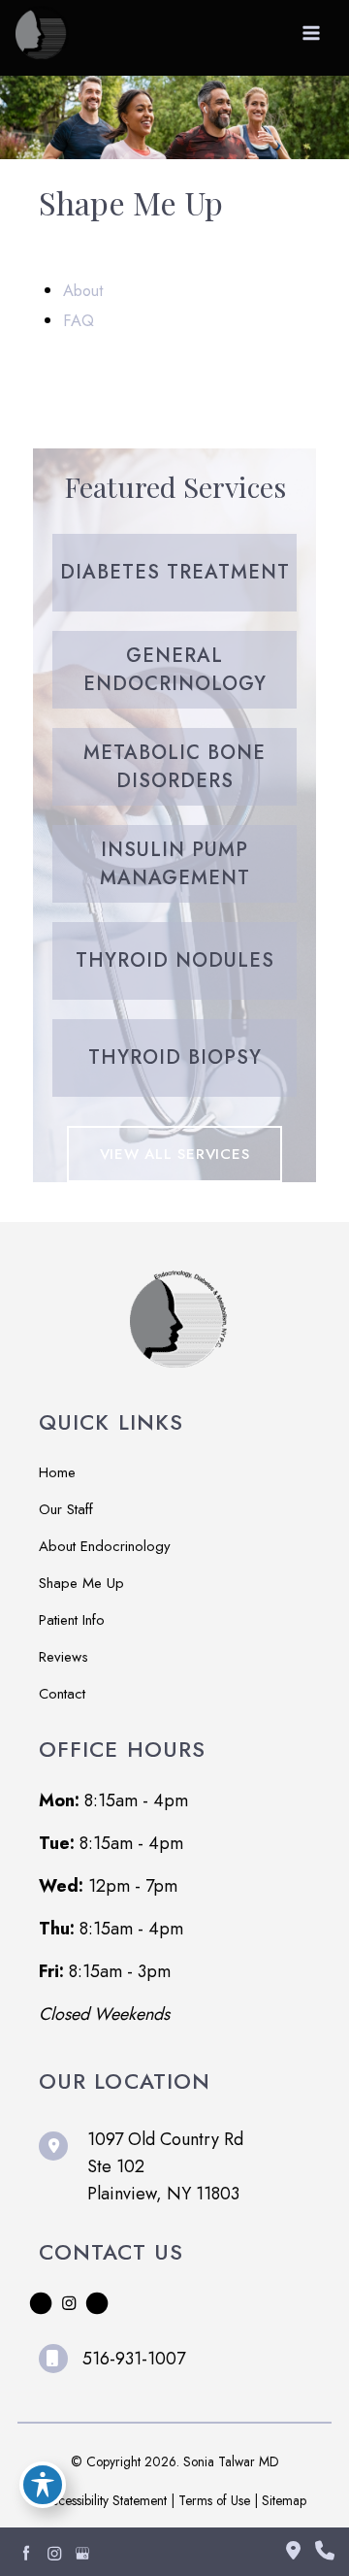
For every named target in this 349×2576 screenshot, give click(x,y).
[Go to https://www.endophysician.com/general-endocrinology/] (174, 670)
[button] (175, 1154)
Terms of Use (214, 2500)
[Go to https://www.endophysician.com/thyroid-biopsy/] (174, 1058)
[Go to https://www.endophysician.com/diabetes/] (174, 573)
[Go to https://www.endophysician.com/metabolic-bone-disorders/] (174, 767)
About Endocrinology (105, 1546)
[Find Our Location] (293, 2552)
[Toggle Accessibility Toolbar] (43, 2485)
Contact (62, 1694)
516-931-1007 (134, 2359)
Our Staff (66, 1509)
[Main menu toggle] (312, 33)
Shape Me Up (81, 1583)
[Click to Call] (317, 2552)
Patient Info (72, 1620)
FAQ (79, 320)
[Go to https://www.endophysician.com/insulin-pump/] (174, 864)
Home (57, 1472)
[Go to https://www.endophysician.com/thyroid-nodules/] (174, 961)
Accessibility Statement (105, 2500)
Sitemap (284, 2500)
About (83, 290)
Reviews (63, 1657)
